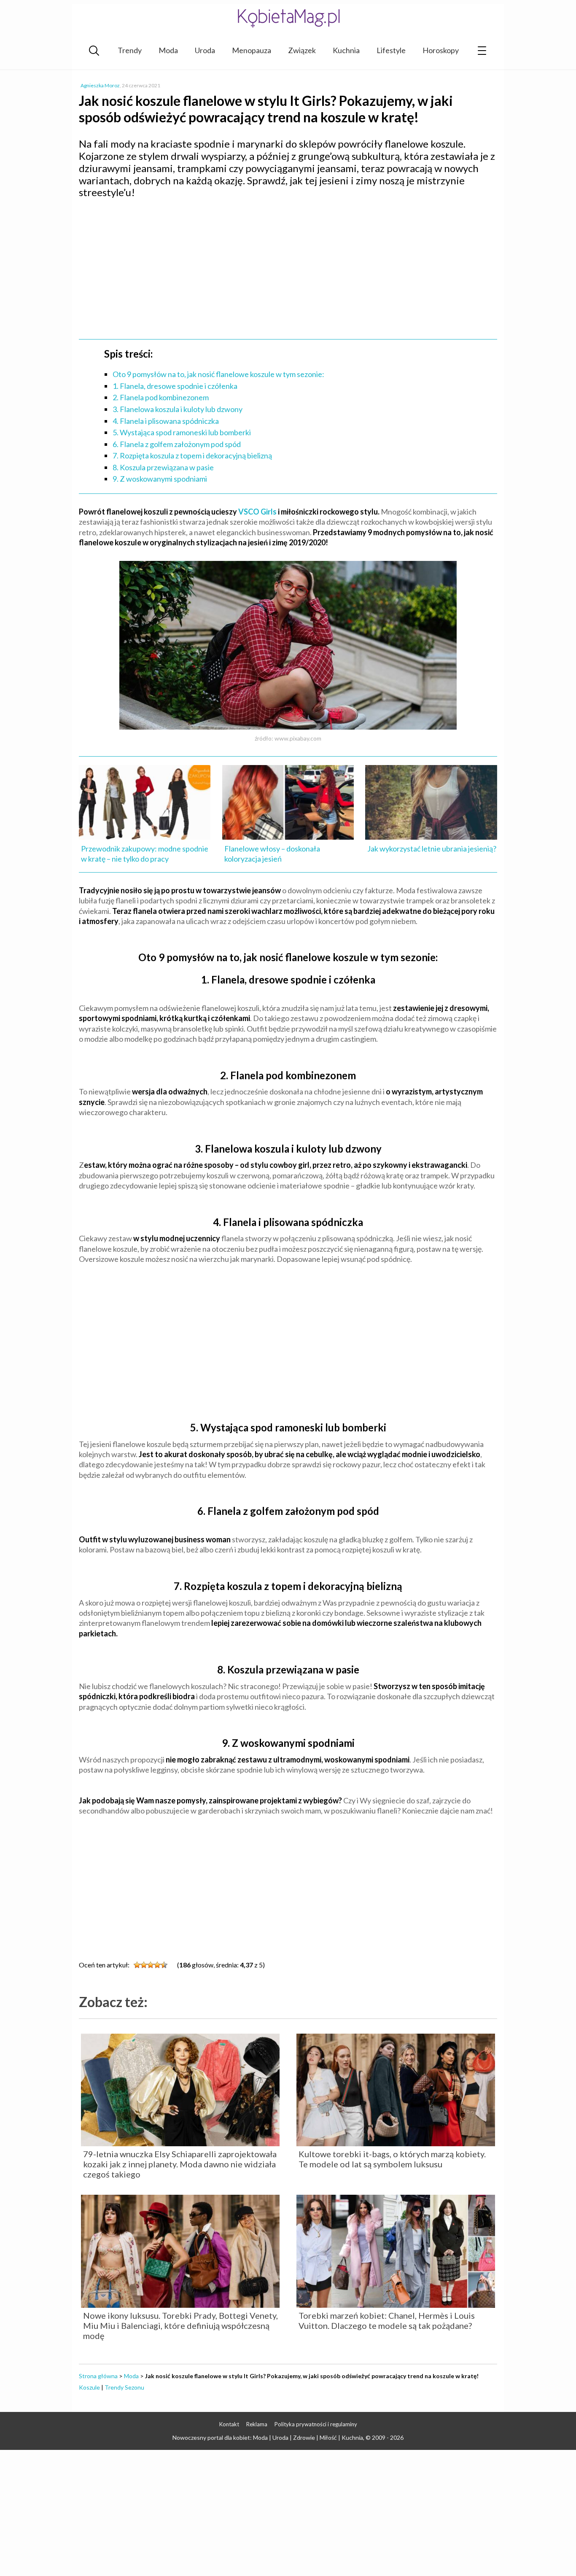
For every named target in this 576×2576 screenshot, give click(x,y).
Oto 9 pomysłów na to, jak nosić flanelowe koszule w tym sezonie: (218, 374)
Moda (168, 50)
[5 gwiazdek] (164, 1965)
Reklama (257, 2424)
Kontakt (229, 2424)
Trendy (130, 50)
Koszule (89, 2387)
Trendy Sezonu (124, 2387)
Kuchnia (346, 50)
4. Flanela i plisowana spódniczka (166, 421)
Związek (302, 50)
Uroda (205, 50)
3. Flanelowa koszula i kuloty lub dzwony (178, 409)
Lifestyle (391, 50)
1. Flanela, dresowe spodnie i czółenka (175, 386)
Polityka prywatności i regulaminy (316, 2424)
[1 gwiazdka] (137, 1965)
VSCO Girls (257, 512)
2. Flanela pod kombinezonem (161, 397)
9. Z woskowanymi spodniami (160, 479)
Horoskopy (441, 50)
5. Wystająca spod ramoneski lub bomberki (182, 432)
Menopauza (252, 50)
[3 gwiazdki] (151, 1965)
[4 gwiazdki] (157, 1965)
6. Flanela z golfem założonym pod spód (177, 444)
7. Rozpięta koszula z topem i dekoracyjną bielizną (192, 455)
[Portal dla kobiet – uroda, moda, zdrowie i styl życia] (288, 18)
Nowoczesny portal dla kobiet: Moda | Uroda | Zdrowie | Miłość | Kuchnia (268, 2437)
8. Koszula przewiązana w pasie (163, 467)
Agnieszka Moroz (100, 85)
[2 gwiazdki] (144, 1965)
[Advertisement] (288, 266)
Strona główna (98, 2376)
